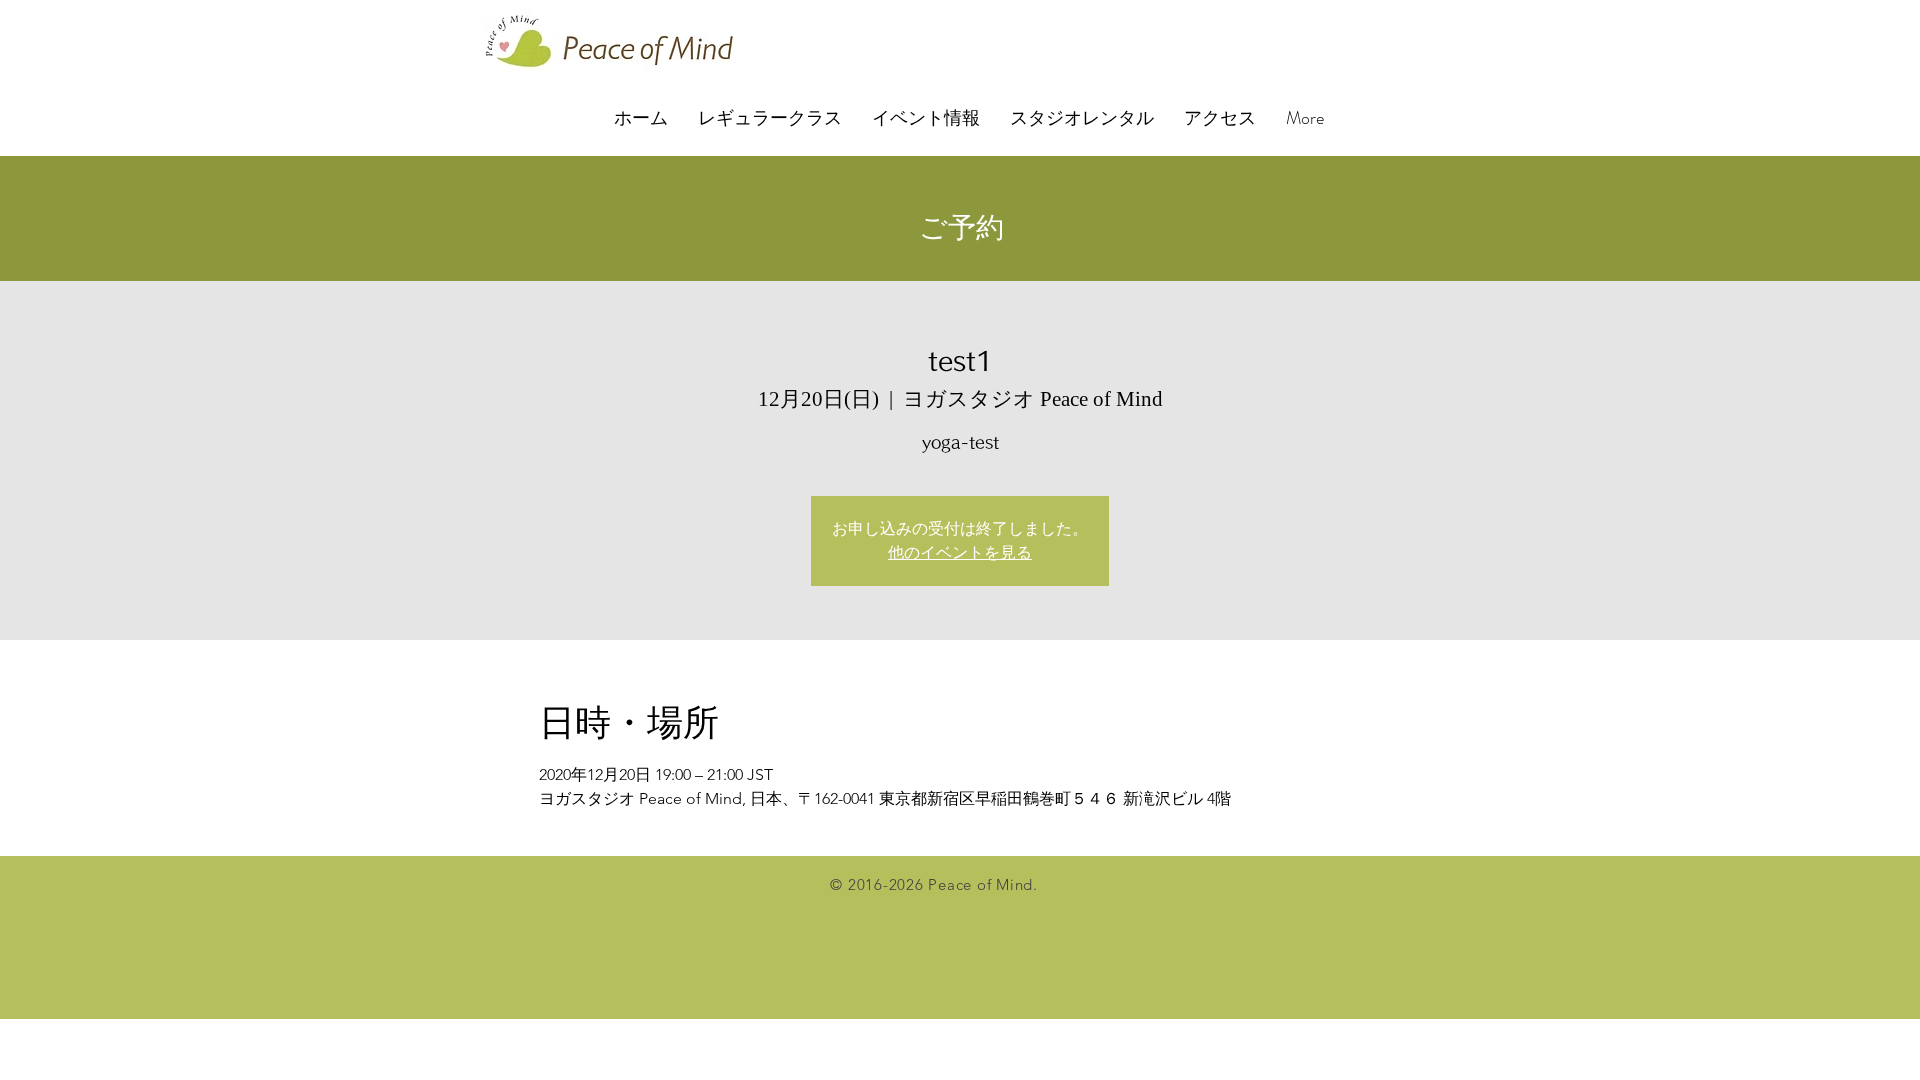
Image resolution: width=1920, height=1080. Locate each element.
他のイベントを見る (960, 552)
